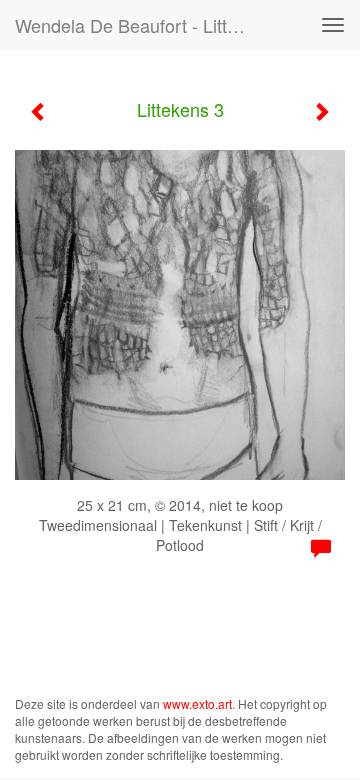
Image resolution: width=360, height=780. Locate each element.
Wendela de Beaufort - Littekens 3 (138, 25)
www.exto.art (197, 703)
